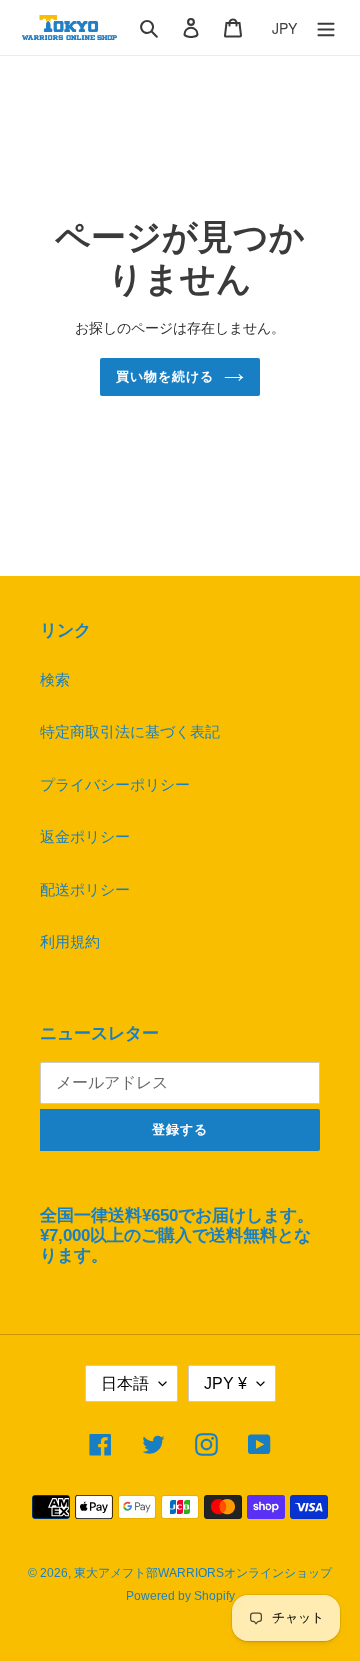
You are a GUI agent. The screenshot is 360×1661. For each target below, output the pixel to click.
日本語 (125, 1383)
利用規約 (70, 941)
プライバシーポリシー (115, 784)
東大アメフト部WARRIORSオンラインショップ (203, 1573)
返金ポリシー (85, 836)
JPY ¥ (225, 1383)
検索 (55, 679)
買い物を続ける (165, 376)
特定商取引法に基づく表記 (130, 731)
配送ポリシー (85, 889)
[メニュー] (326, 27)
